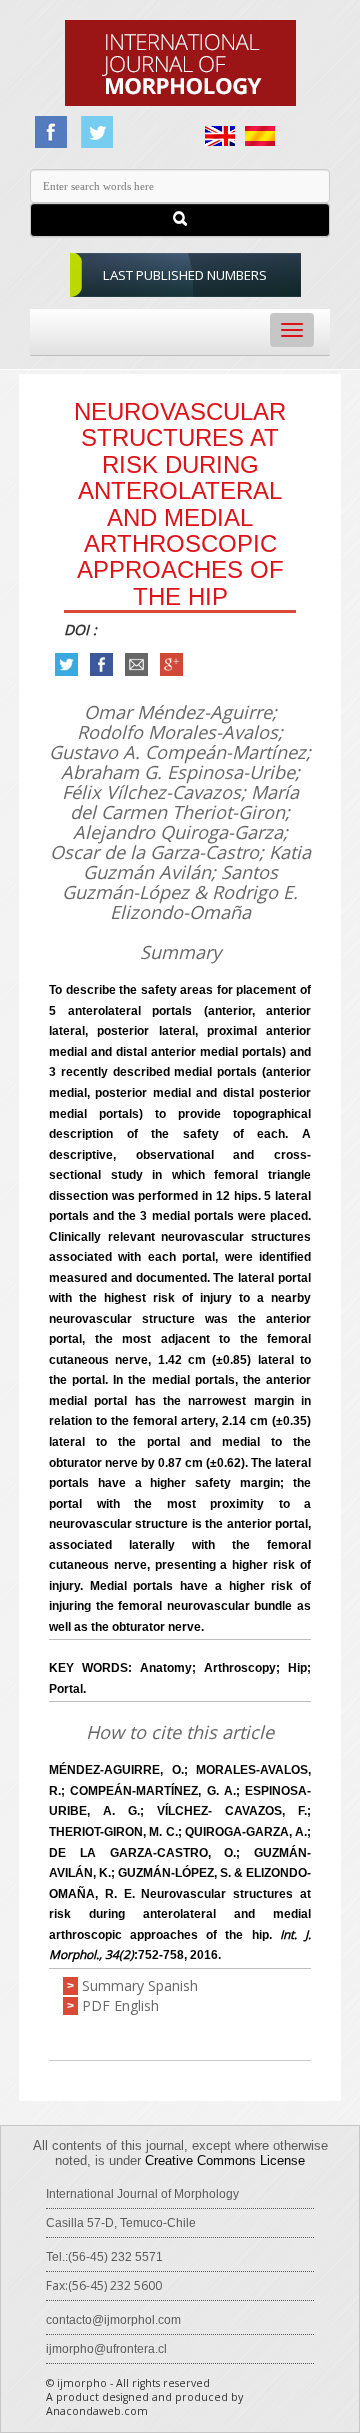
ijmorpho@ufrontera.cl (106, 2349)
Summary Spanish (140, 1985)
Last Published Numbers (185, 275)
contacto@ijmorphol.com (113, 2320)
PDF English (120, 2005)
